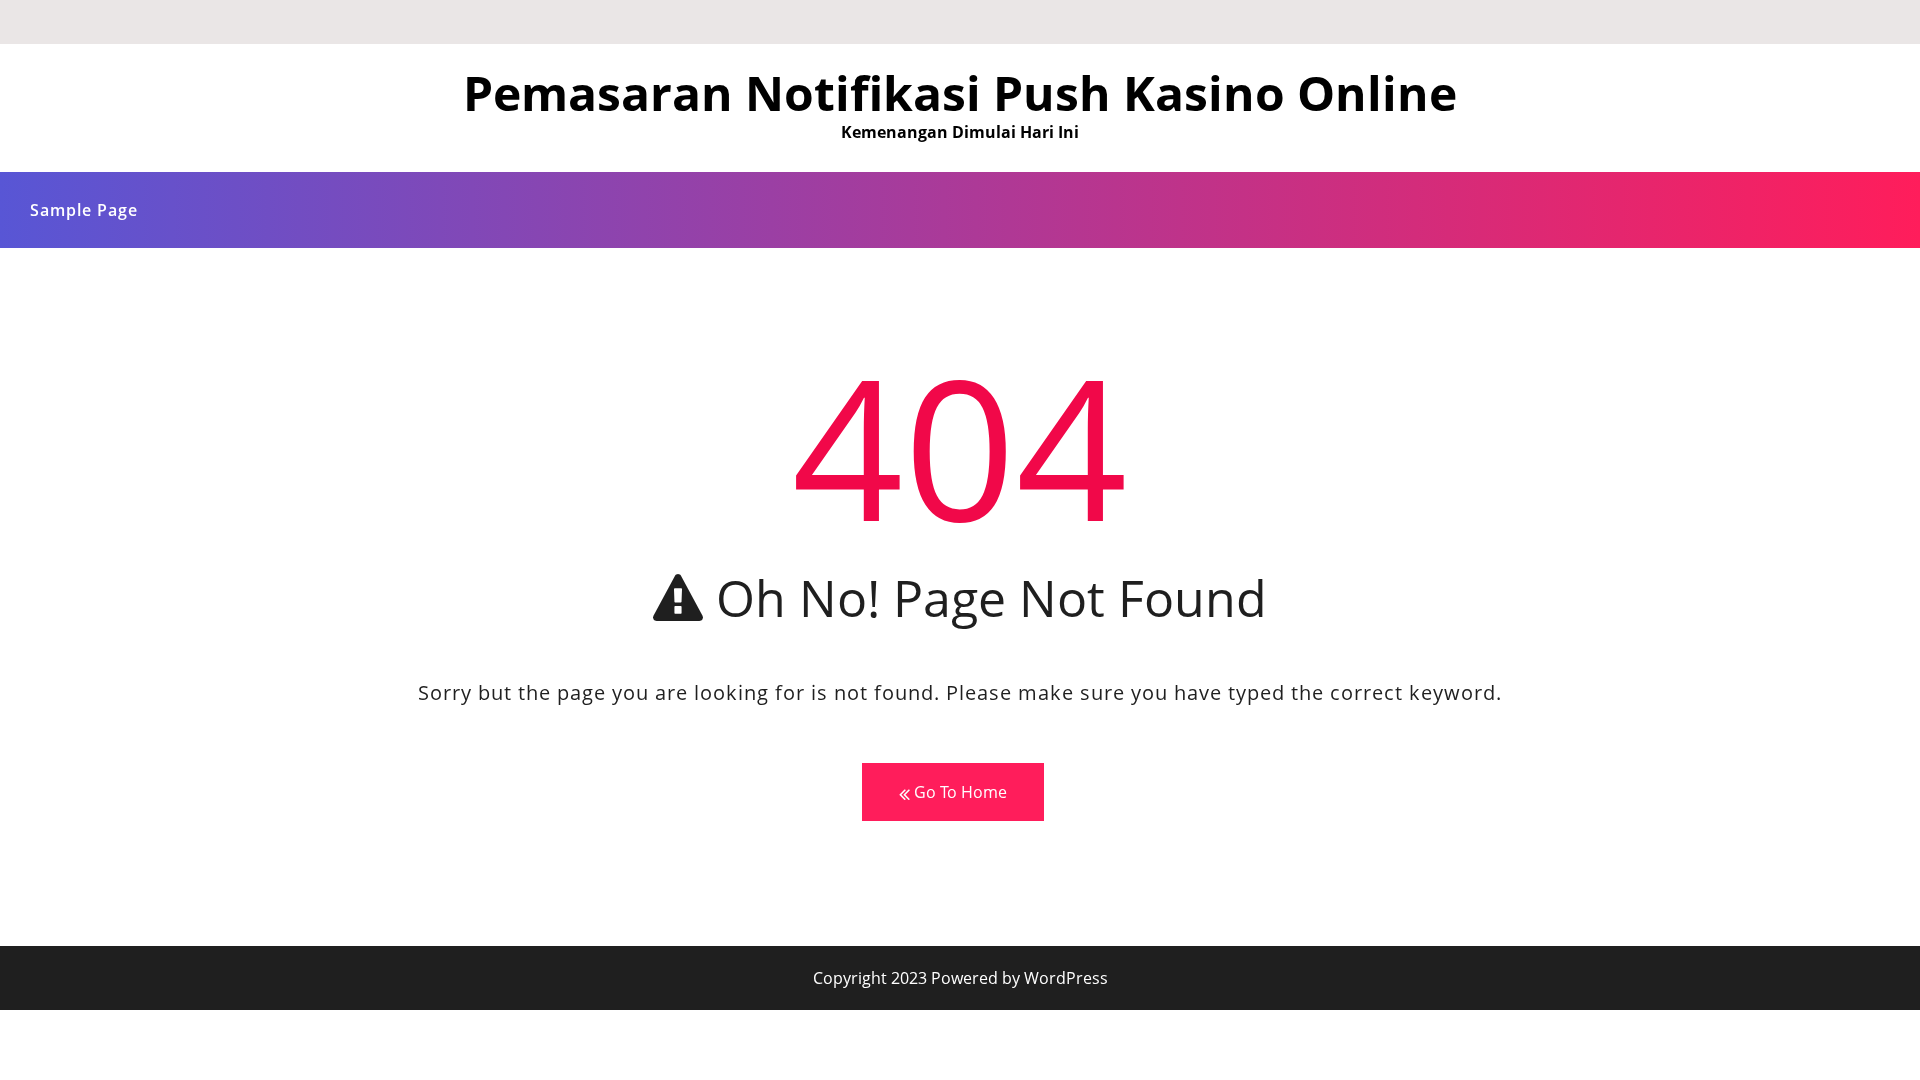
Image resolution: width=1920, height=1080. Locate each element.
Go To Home (958, 792)
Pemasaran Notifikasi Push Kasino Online (960, 92)
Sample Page (84, 210)
